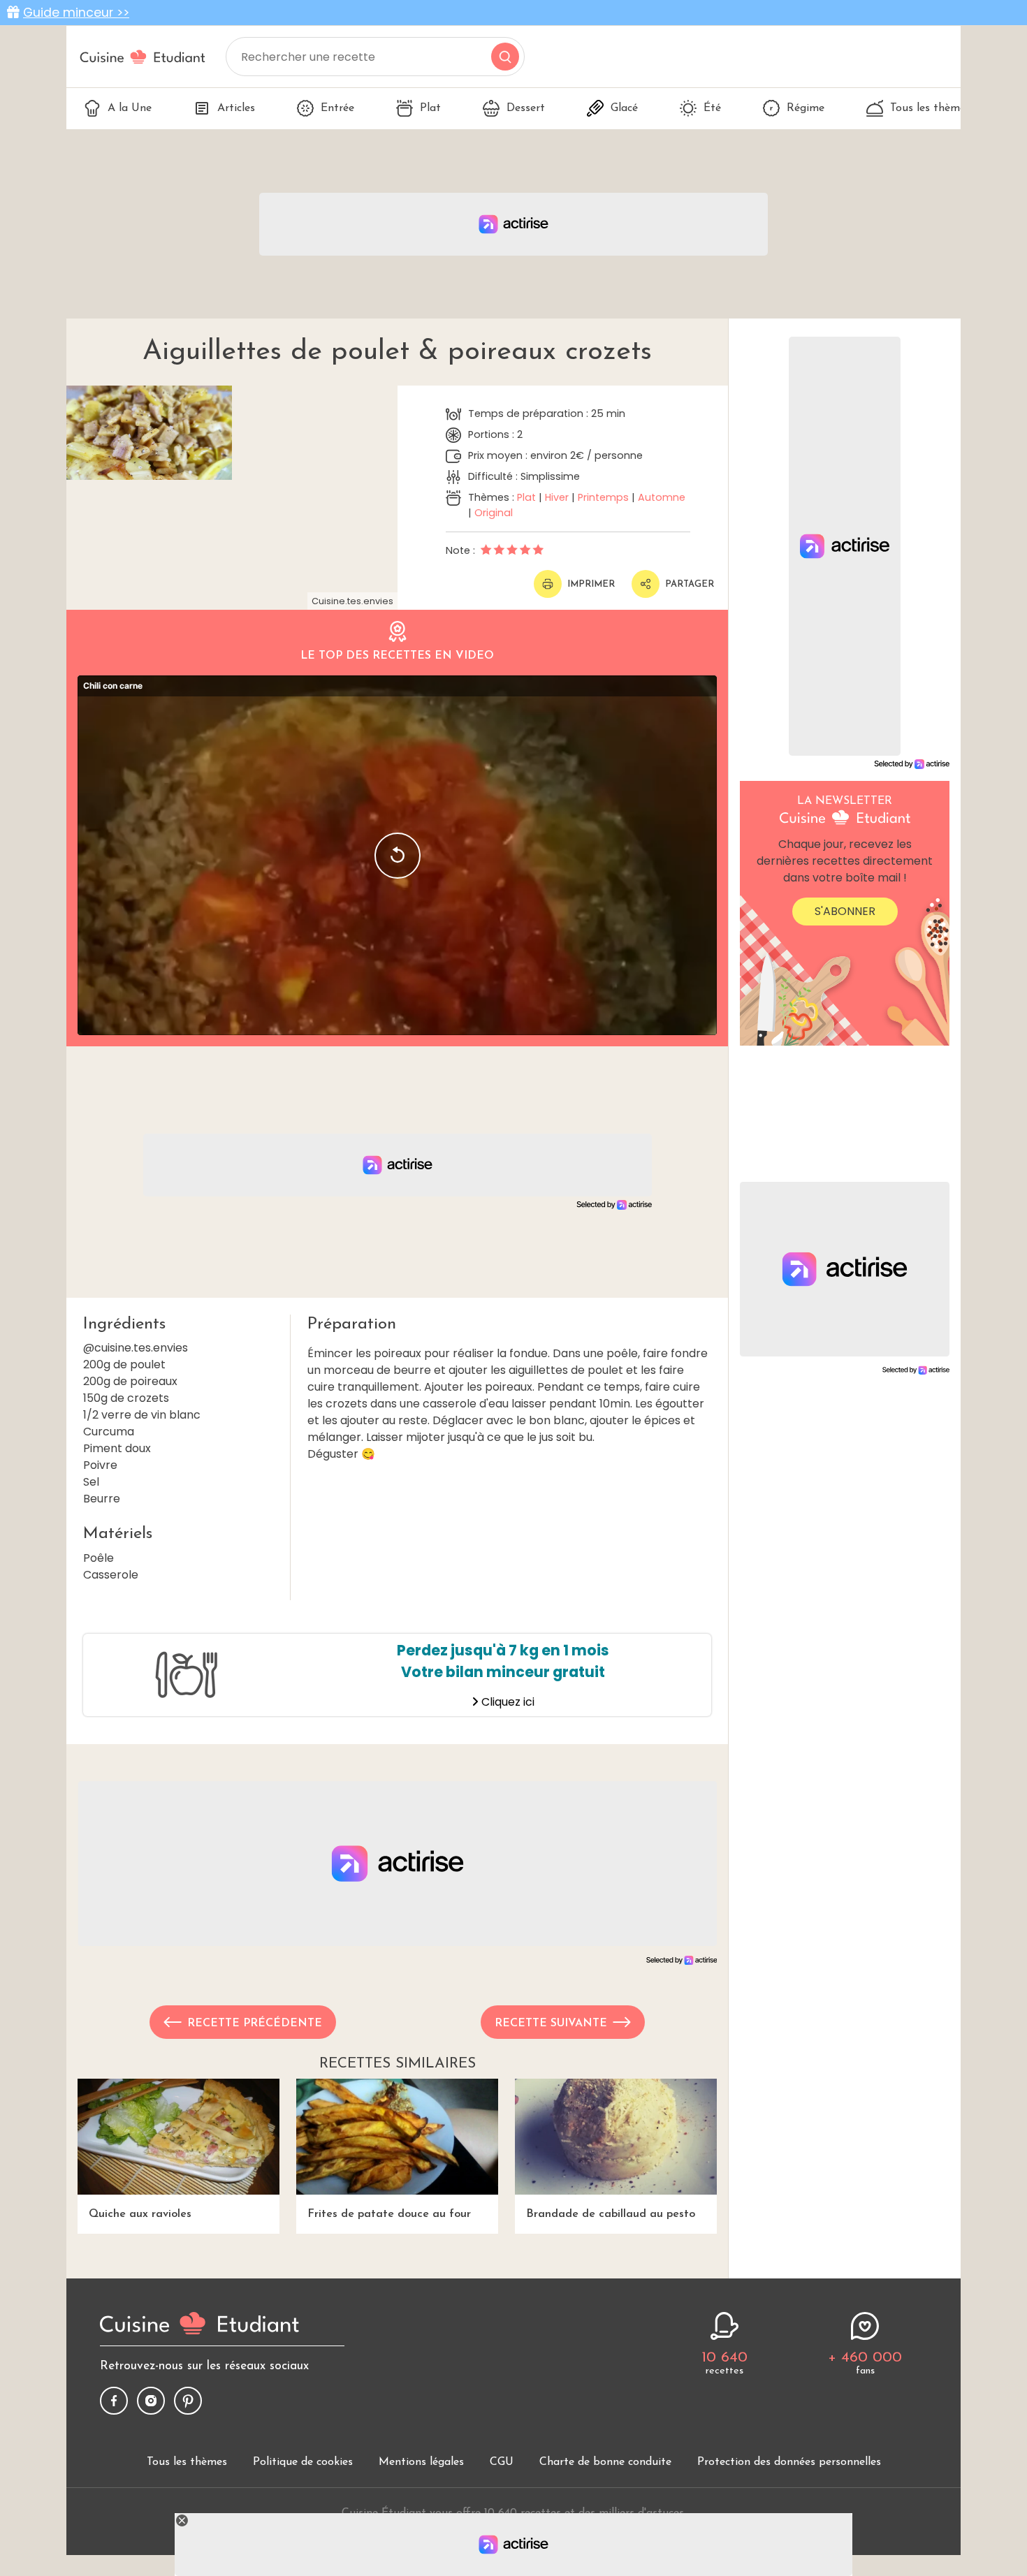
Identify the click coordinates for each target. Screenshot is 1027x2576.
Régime (806, 108)
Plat (430, 108)
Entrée (337, 108)
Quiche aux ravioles (140, 2214)
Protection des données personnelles (789, 2462)
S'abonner (845, 911)
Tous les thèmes (930, 108)
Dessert (526, 108)
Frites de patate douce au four (389, 2214)
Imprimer (591, 584)
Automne (662, 497)
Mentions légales (421, 2462)
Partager (690, 584)
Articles (236, 108)
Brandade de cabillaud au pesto (611, 2214)
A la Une (130, 108)
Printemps (603, 497)
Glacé (624, 108)
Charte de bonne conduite (605, 2462)
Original (494, 513)
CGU (502, 2462)
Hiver (557, 497)
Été (712, 108)
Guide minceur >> (76, 13)
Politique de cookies (303, 2462)
